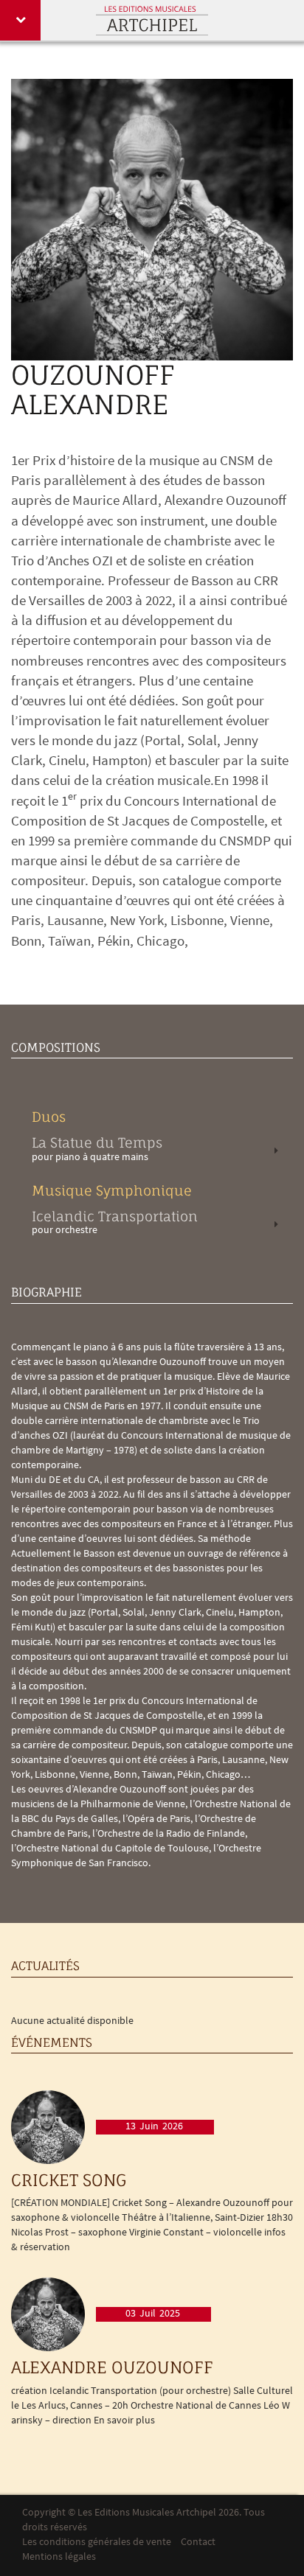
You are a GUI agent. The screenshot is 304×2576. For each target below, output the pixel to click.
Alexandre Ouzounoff (112, 2367)
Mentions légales (59, 2557)
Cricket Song (69, 2180)
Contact (198, 2542)
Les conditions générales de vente (97, 2542)
